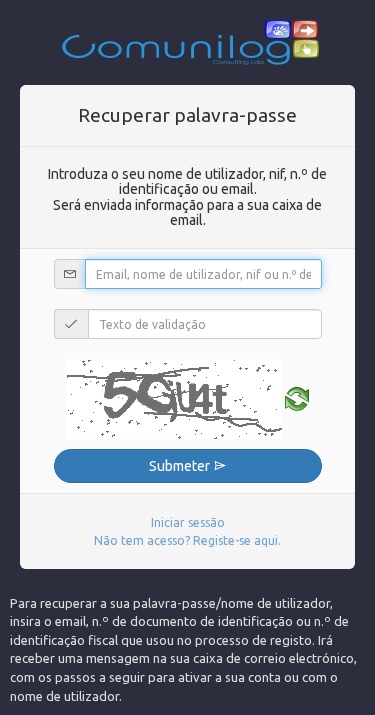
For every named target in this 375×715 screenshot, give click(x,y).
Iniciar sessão (188, 522)
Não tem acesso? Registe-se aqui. (187, 540)
